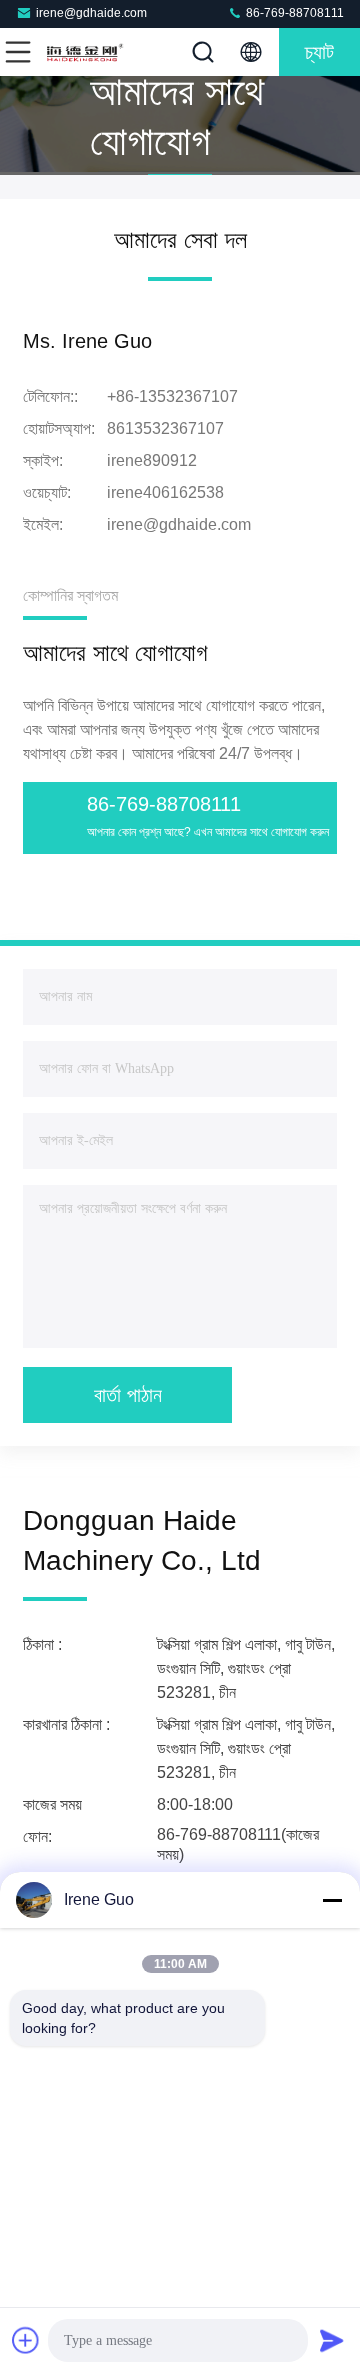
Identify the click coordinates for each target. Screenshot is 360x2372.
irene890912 (152, 460)
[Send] (332, 2340)
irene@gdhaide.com (91, 13)
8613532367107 (165, 428)
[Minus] (332, 1900)
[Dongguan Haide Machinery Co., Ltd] (84, 52)
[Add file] (26, 2340)
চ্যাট (319, 52)
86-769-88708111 (293, 13)
